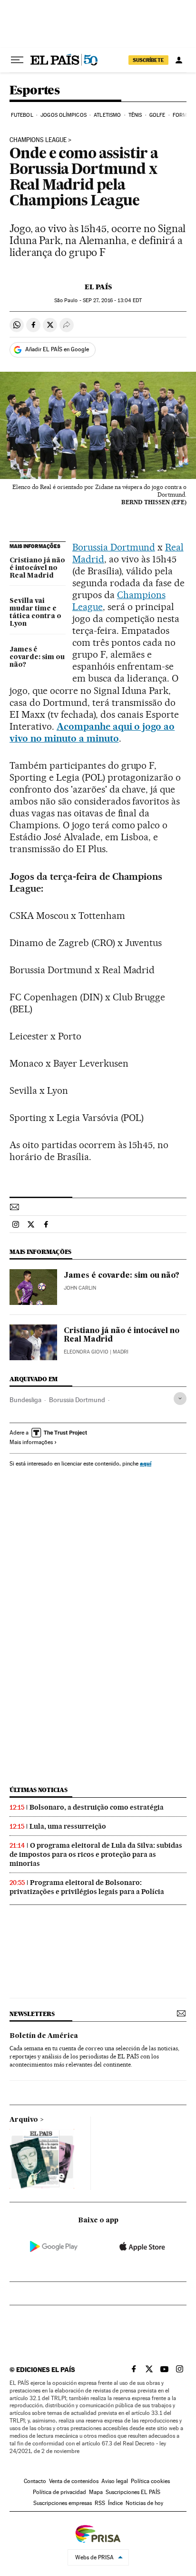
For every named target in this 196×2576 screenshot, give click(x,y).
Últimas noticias (39, 1790)
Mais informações (31, 1442)
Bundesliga (25, 1400)
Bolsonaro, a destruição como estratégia (97, 1807)
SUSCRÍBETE (148, 60)
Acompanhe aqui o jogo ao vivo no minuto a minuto (92, 732)
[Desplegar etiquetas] (180, 1399)
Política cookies (150, 2481)
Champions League (38, 140)
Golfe (157, 115)
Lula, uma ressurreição (68, 1826)
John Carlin (80, 1288)
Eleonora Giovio (86, 1352)
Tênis (135, 115)
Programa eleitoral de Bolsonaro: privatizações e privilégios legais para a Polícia (87, 1887)
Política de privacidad (59, 2492)
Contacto (35, 2481)
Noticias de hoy (144, 2503)
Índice (115, 2503)
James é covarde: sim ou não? (37, 657)
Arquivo (24, 2120)
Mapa (96, 2492)
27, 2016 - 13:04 (112, 300)
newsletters (32, 2014)
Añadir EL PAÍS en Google (57, 349)
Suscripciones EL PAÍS (133, 2492)
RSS (100, 2503)
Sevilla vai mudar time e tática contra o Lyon (35, 612)
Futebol (22, 115)
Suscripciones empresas (63, 2503)
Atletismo (107, 115)
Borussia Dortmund (114, 547)
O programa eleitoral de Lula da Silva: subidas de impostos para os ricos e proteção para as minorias (96, 1854)
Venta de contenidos (74, 2481)
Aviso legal (115, 2481)
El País (98, 287)
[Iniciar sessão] (179, 60)
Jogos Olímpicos (64, 115)
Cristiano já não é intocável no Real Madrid (37, 568)
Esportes (34, 91)
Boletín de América (44, 2036)
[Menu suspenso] (17, 60)
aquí (146, 1463)
